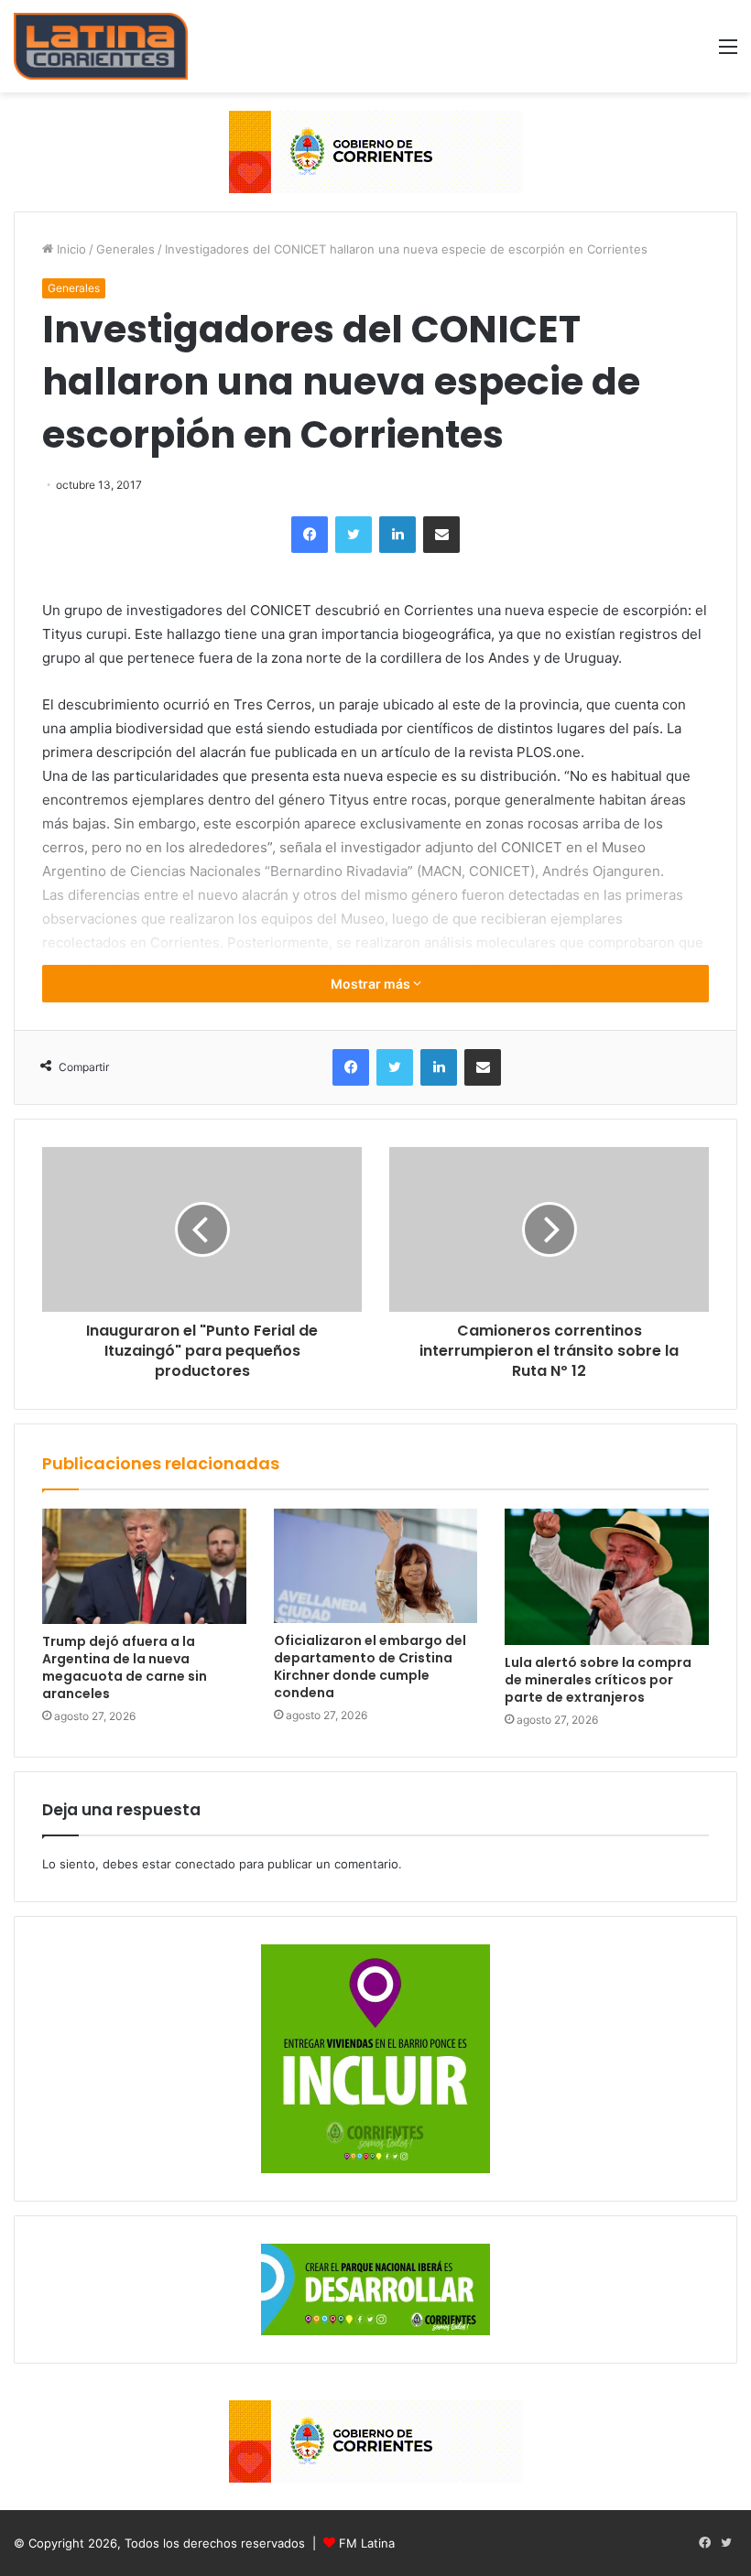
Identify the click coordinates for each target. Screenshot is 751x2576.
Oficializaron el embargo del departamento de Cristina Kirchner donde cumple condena (370, 1667)
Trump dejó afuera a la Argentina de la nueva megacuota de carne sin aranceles (125, 1667)
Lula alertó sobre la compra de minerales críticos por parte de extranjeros (598, 1680)
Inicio (70, 249)
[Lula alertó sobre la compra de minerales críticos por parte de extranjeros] (607, 1576)
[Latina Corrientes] (101, 46)
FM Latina (367, 2543)
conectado (205, 1864)
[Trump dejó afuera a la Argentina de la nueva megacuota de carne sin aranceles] (144, 1566)
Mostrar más (372, 984)
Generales (125, 249)
